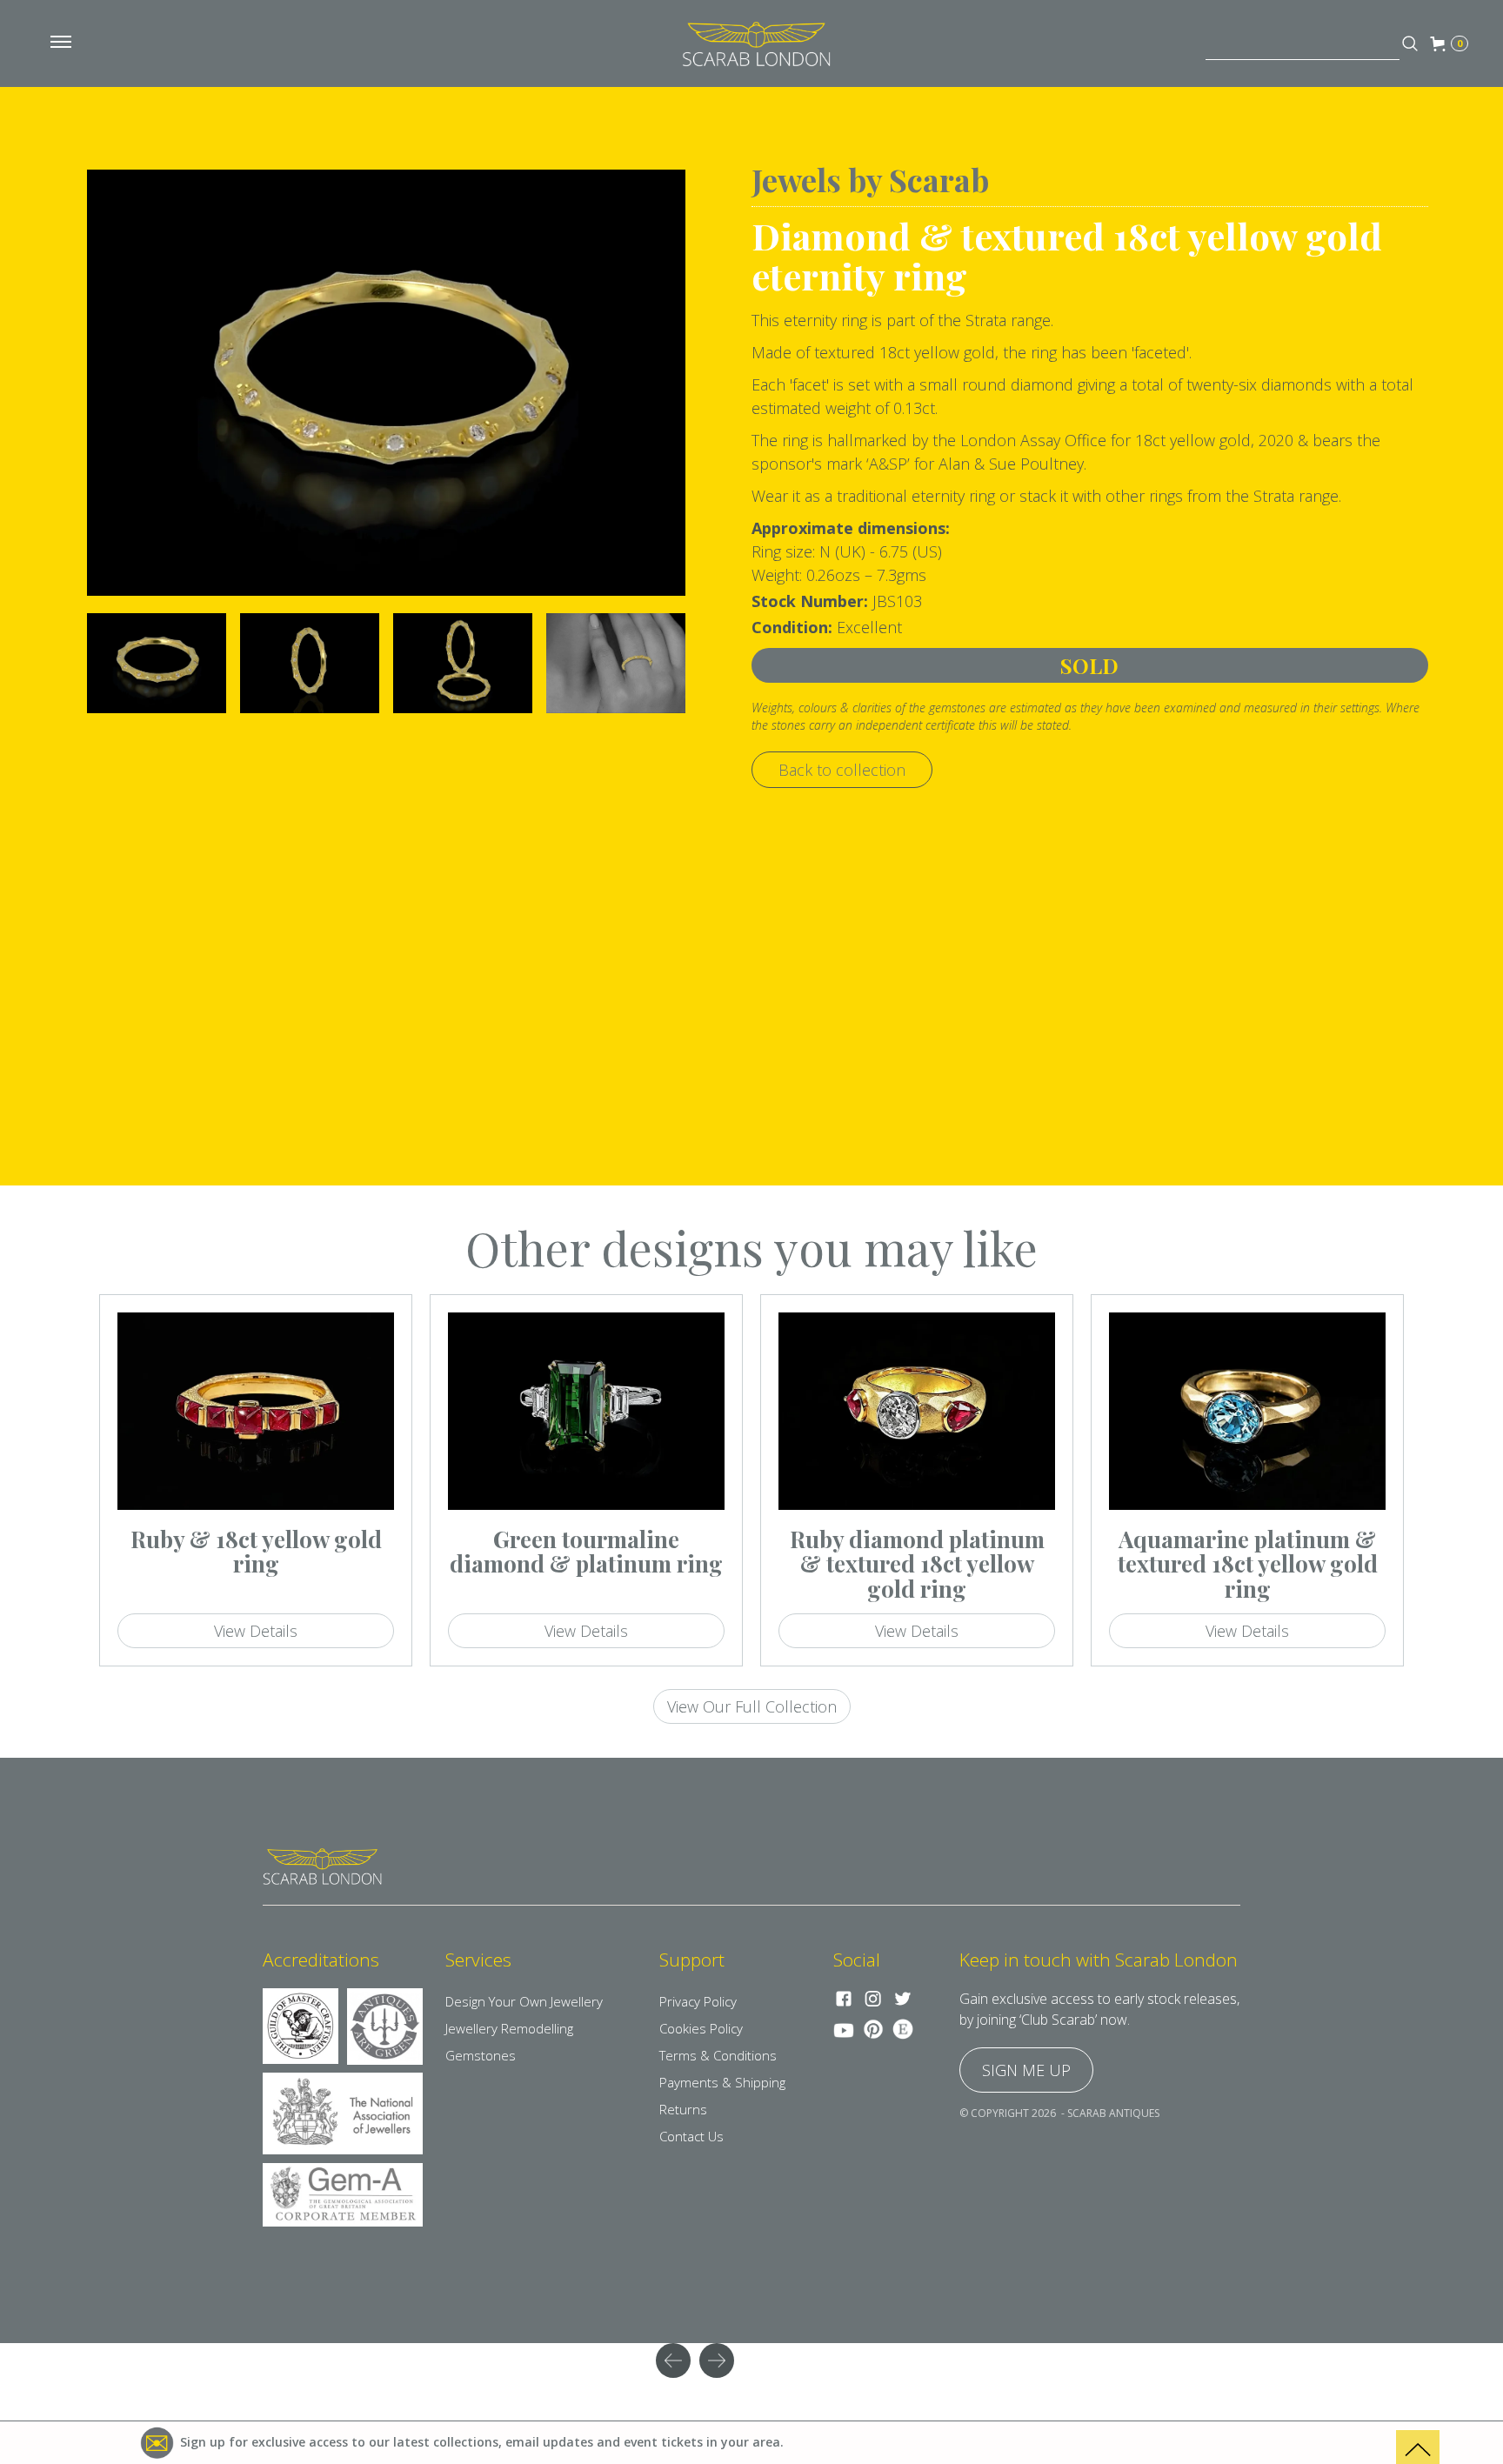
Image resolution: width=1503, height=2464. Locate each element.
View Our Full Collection (752, 1706)
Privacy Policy (698, 2001)
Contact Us (691, 2136)
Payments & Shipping (722, 2082)
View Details (256, 1631)
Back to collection (842, 770)
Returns (683, 2109)
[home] (756, 43)
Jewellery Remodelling (509, 2028)
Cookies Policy (701, 2028)
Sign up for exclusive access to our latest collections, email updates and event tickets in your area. (482, 2442)
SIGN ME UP (1026, 2070)
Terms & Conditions (718, 2055)
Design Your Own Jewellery (524, 2001)
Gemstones (481, 2055)
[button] (61, 43)
